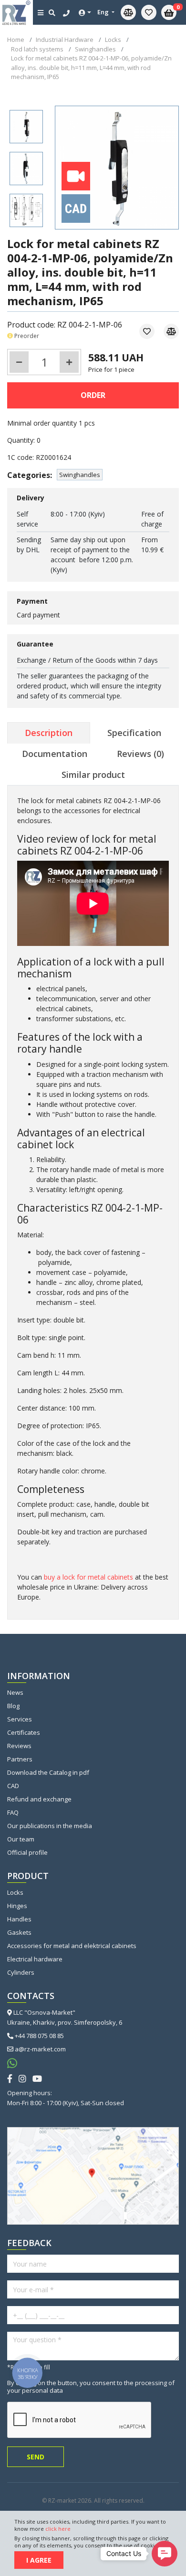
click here (58, 2529)
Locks (15, 1892)
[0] (149, 12)
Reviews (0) (140, 754)
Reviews (19, 1746)
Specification (134, 733)
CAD (13, 1786)
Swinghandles (80, 475)
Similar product (93, 775)
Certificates (24, 1732)
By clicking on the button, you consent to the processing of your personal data (91, 2387)
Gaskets (19, 1932)
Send (36, 2457)
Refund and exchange (39, 1799)
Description (49, 733)
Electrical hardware (35, 1959)
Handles (19, 1919)
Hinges (17, 1906)
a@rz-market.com (40, 2049)
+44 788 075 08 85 (39, 2036)
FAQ (13, 1812)
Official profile (27, 1852)
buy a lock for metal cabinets (88, 1577)
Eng (104, 12)
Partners (20, 1759)
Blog (13, 1706)
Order (93, 395)
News (15, 1692)
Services (20, 1719)
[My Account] (85, 13)
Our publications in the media (50, 1826)
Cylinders (21, 1972)
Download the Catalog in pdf (48, 1772)
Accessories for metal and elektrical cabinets (72, 1946)
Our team (21, 1839)
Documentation (55, 754)
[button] (165, 2554)
